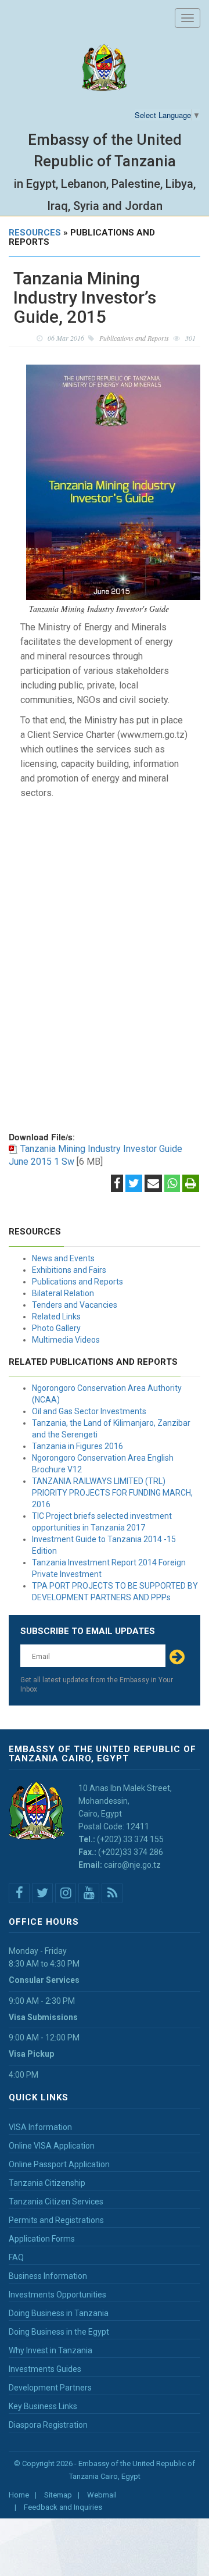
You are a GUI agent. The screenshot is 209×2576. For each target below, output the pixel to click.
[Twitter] (134, 1184)
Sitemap (58, 2495)
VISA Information (40, 2127)
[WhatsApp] (172, 1184)
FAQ (16, 2257)
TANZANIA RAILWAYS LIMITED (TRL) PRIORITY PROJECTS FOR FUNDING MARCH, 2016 (112, 1493)
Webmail (102, 2495)
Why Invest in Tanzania (51, 2350)
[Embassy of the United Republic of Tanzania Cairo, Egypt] (105, 68)
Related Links (56, 1316)
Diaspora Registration (48, 2425)
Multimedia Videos (66, 1340)
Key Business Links (43, 2406)
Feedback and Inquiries (63, 2507)
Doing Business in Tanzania (59, 2313)
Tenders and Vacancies (75, 1305)
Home (19, 2495)
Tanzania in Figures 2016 (78, 1446)
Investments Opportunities (57, 2295)
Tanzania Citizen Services (56, 2202)
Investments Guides (45, 2369)
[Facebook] (117, 1184)
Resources (35, 233)
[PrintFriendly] (191, 1184)
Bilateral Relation (63, 1293)
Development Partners (50, 2388)
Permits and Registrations (56, 2220)
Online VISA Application (52, 2146)
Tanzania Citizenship (47, 2183)
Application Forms (42, 2239)
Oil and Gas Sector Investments (89, 1411)
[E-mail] (153, 1184)
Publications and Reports (78, 1282)
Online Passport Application (59, 2164)
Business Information (48, 2276)
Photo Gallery (56, 1328)
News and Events (63, 1258)
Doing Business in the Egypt (59, 2332)
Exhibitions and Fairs (69, 1270)
